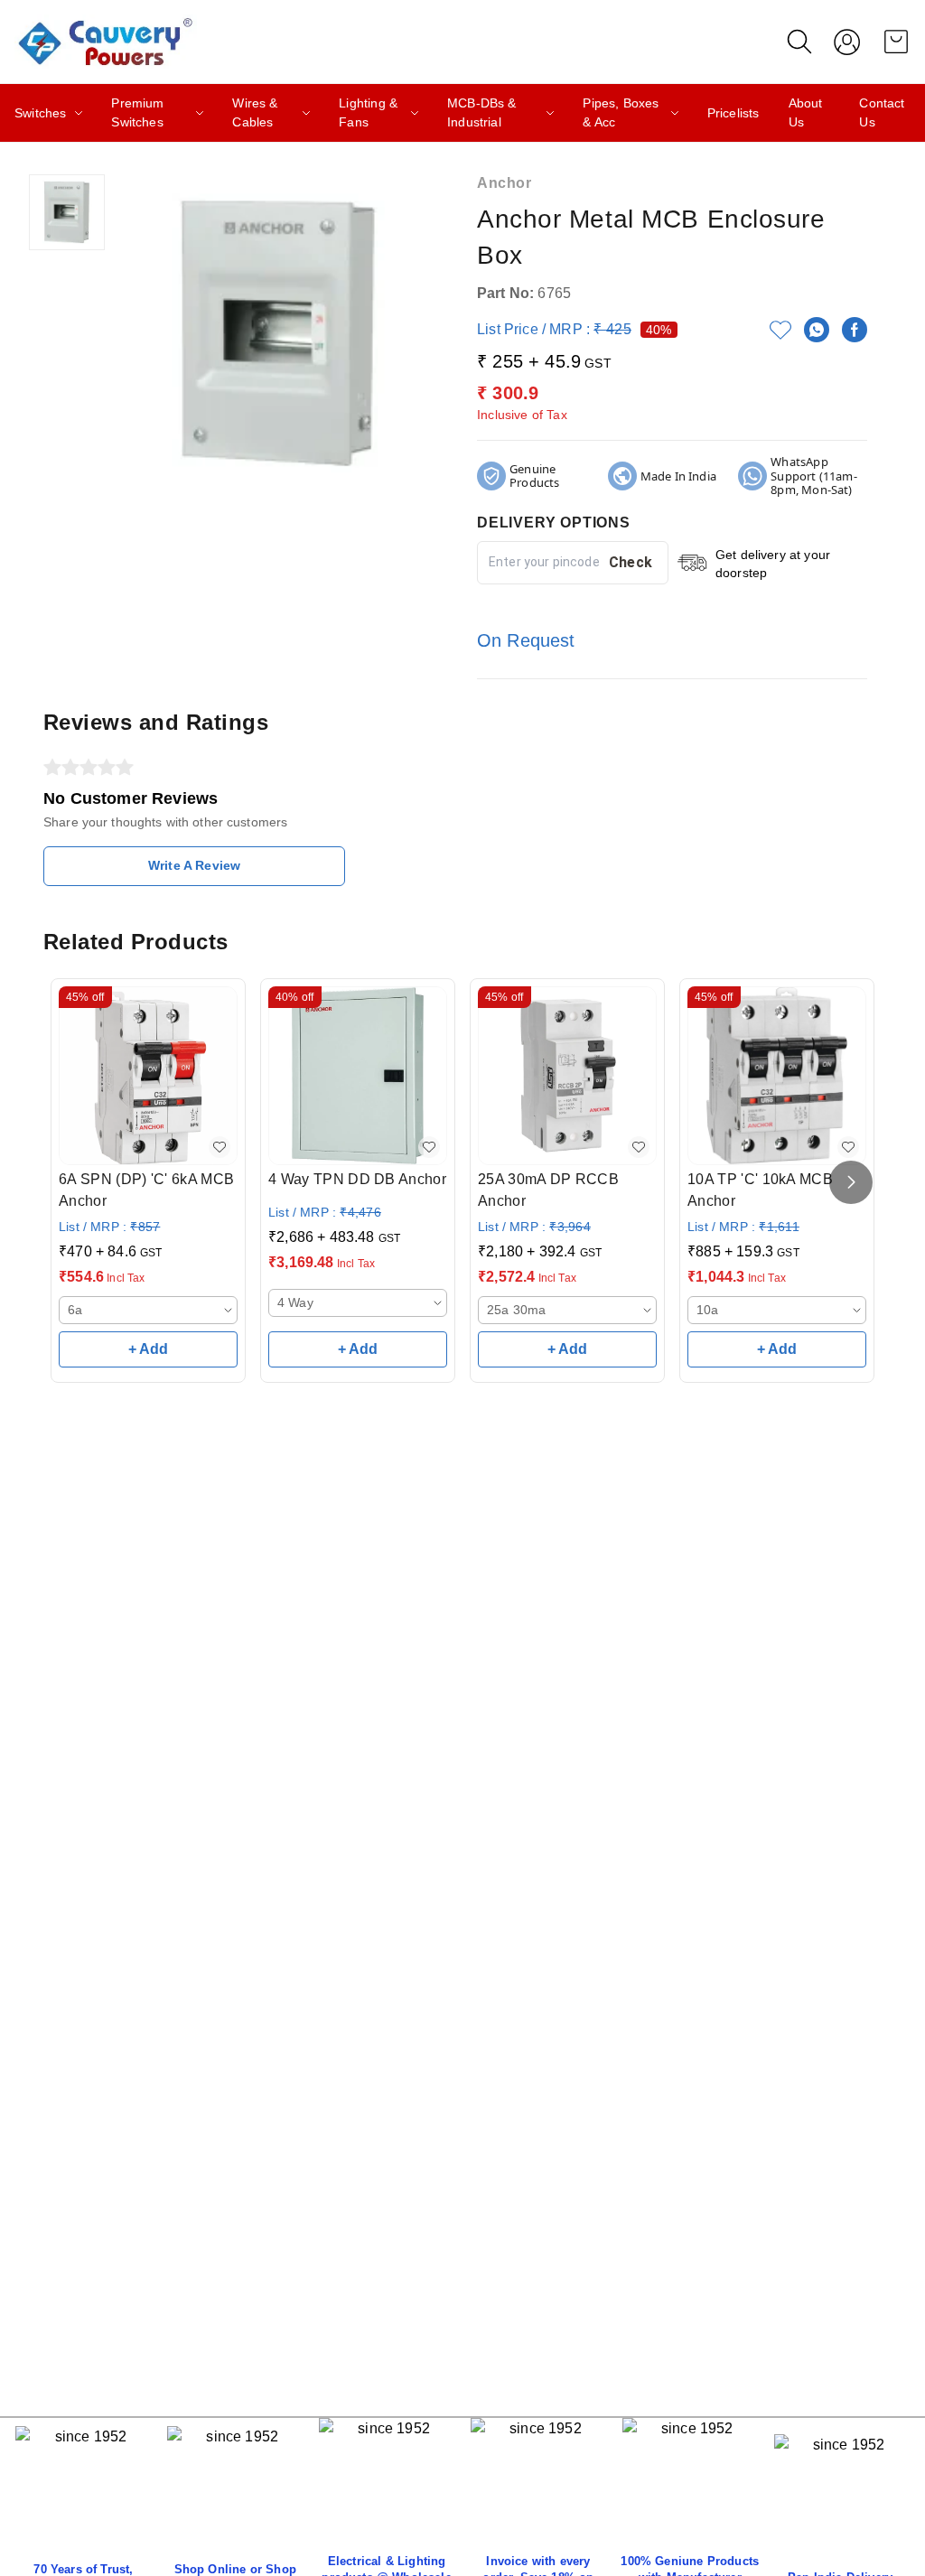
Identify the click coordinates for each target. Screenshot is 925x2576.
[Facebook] (855, 330)
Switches (40, 113)
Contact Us (882, 112)
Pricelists (733, 113)
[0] (896, 42)
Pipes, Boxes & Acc (621, 112)
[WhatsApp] (817, 330)
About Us (806, 112)
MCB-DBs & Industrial (482, 112)
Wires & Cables (255, 112)
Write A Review (194, 865)
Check (631, 562)
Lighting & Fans (368, 112)
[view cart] (896, 42)
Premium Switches (137, 112)
